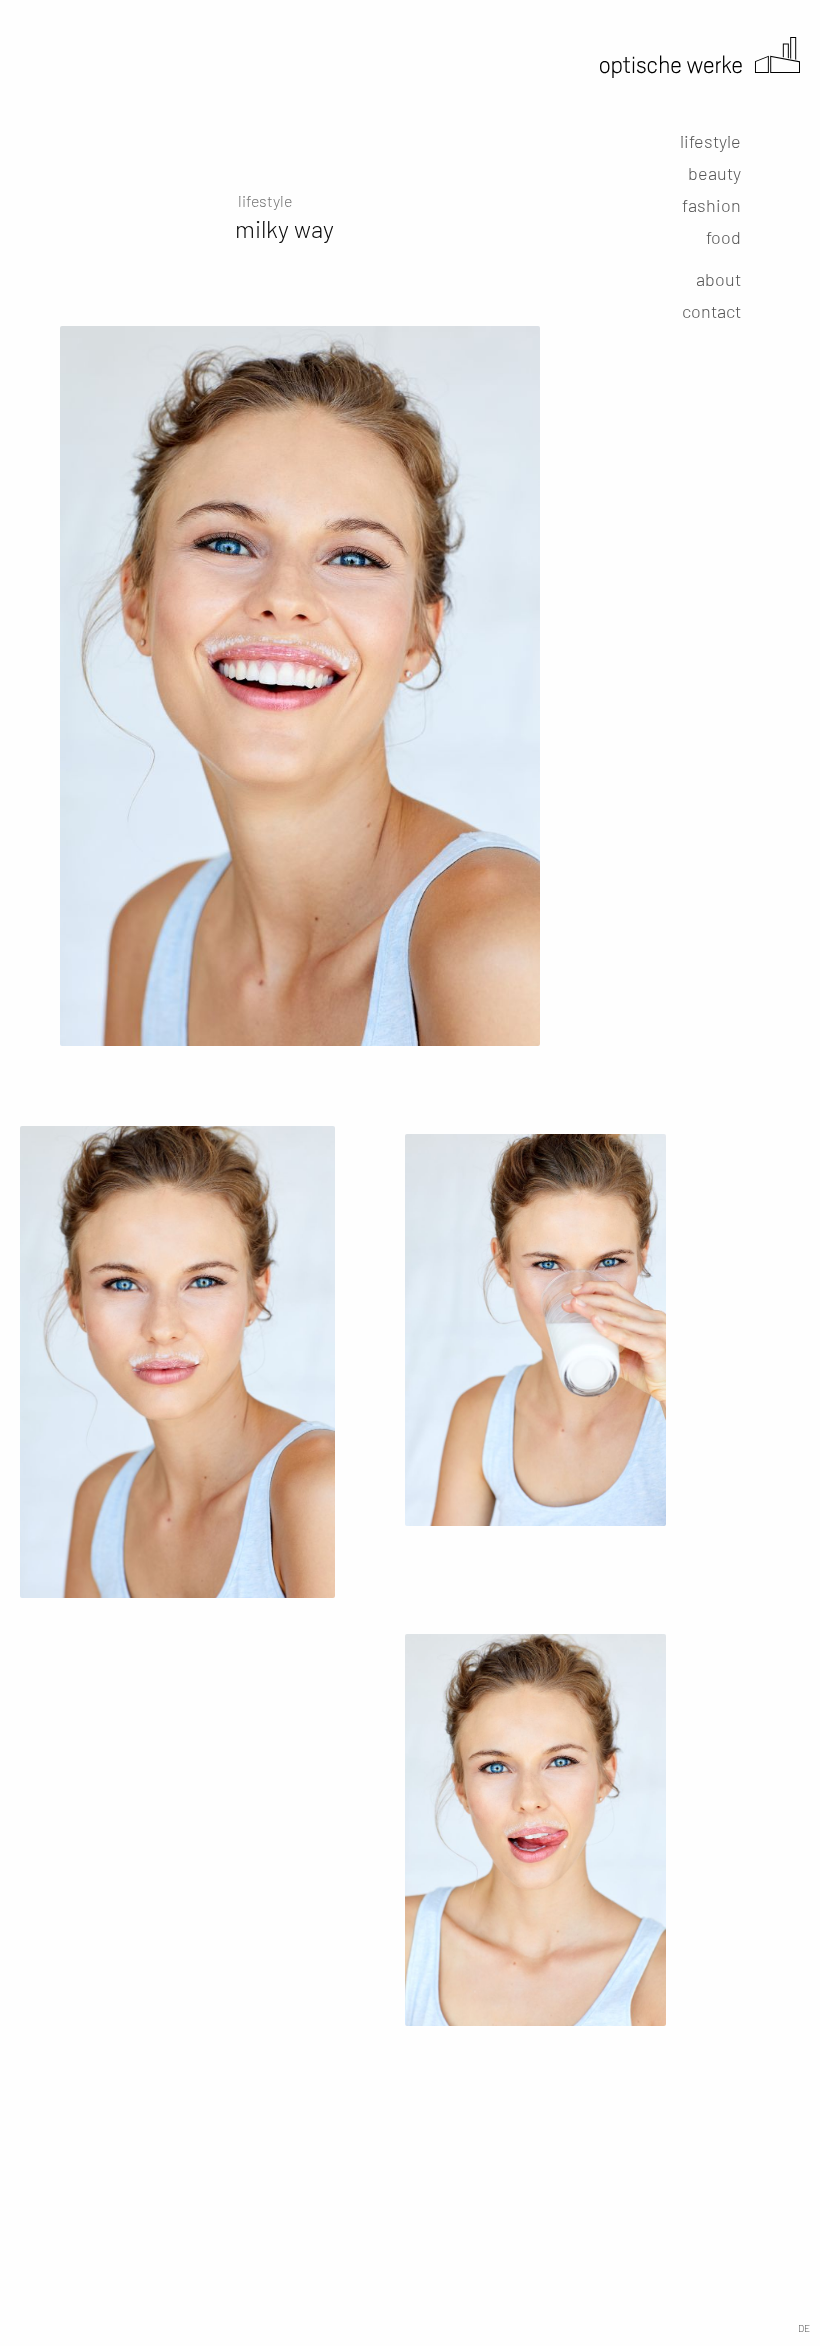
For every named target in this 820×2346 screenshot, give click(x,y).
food (723, 237)
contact (711, 311)
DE (804, 2328)
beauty (714, 173)
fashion (711, 205)
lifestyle (710, 141)
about (718, 279)
